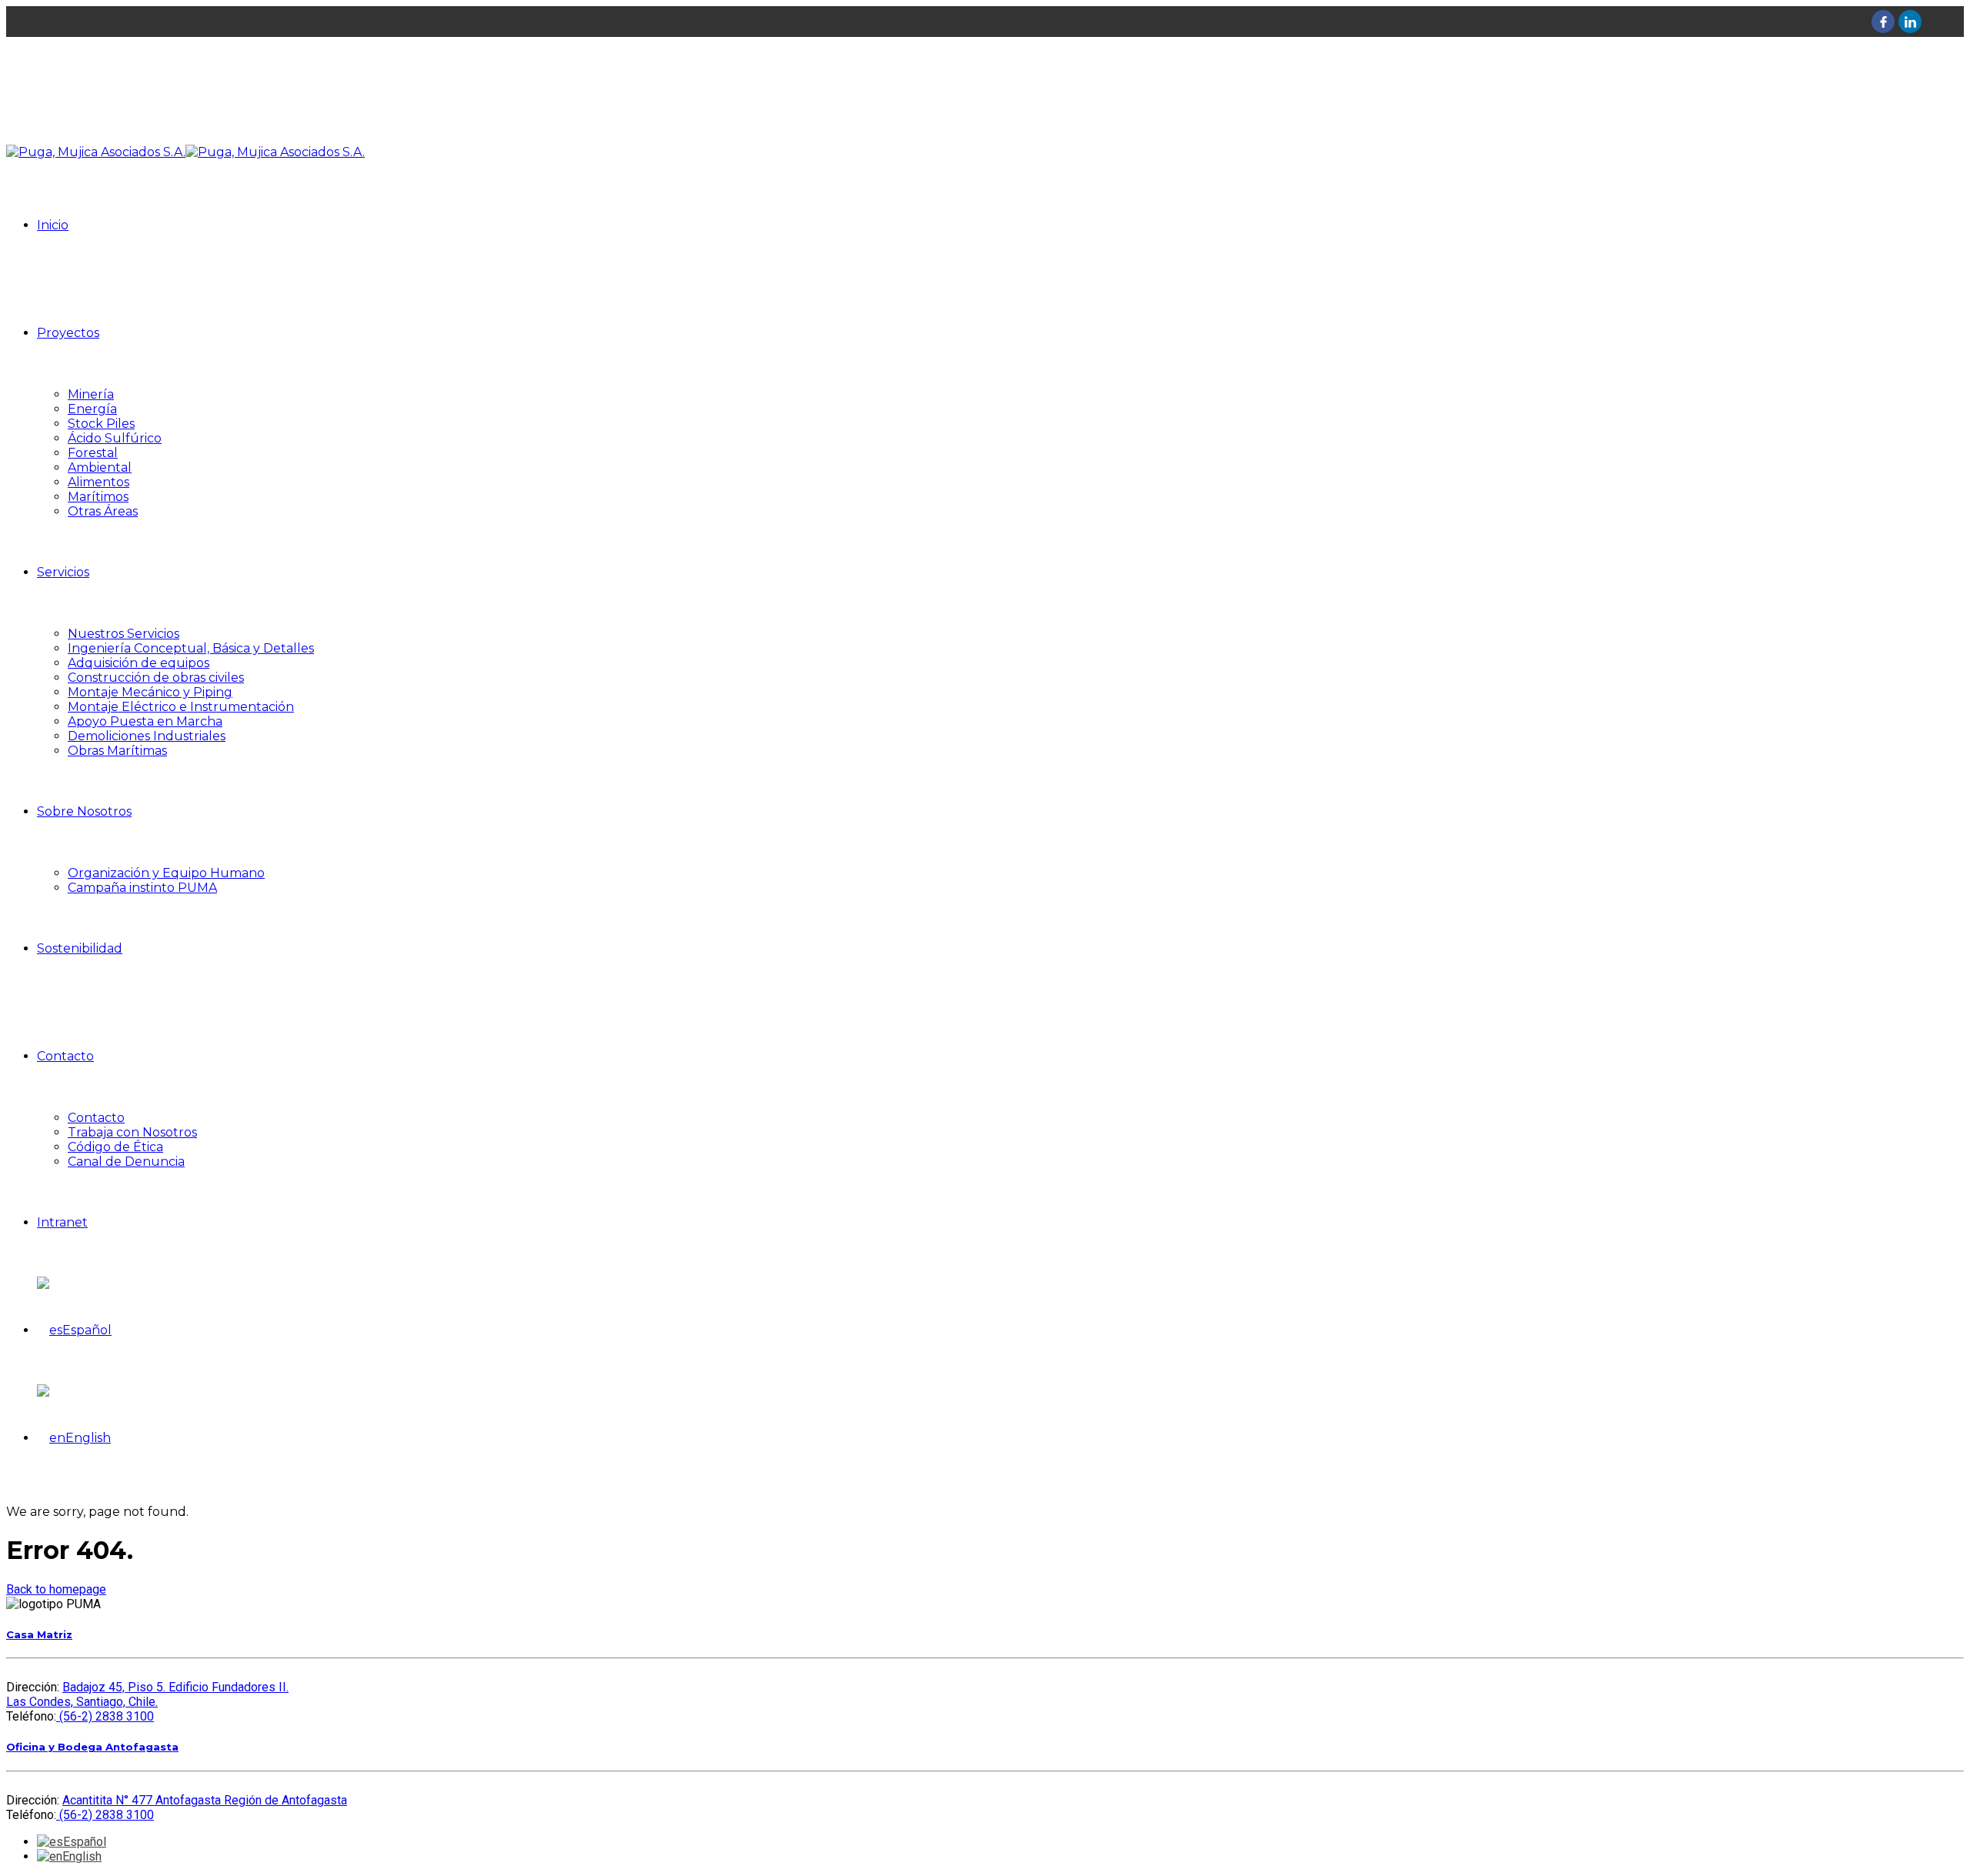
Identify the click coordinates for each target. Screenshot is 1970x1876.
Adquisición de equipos (139, 663)
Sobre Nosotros (84, 811)
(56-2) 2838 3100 (105, 1716)
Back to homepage (56, 1589)
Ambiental (100, 467)
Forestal (93, 453)
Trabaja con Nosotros (132, 1132)
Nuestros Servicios (124, 634)
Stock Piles (101, 424)
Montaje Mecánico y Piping (150, 692)
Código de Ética (115, 1147)
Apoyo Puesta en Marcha (145, 721)
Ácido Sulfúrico (115, 438)
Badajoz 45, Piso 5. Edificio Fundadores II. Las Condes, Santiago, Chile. (147, 1694)
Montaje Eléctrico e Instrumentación (181, 707)
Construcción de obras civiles (156, 678)
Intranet (62, 1222)
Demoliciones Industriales (147, 736)
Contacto (65, 1056)
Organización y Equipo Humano (166, 873)
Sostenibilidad (80, 948)
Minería (91, 394)
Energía (92, 409)
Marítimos (98, 497)
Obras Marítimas (117, 751)
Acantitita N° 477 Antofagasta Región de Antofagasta (205, 1800)
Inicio (53, 225)
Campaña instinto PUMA (142, 888)
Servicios (63, 572)
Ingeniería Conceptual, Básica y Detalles (191, 648)
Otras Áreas (103, 511)
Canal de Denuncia (126, 1162)
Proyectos (68, 333)
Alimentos (98, 482)
